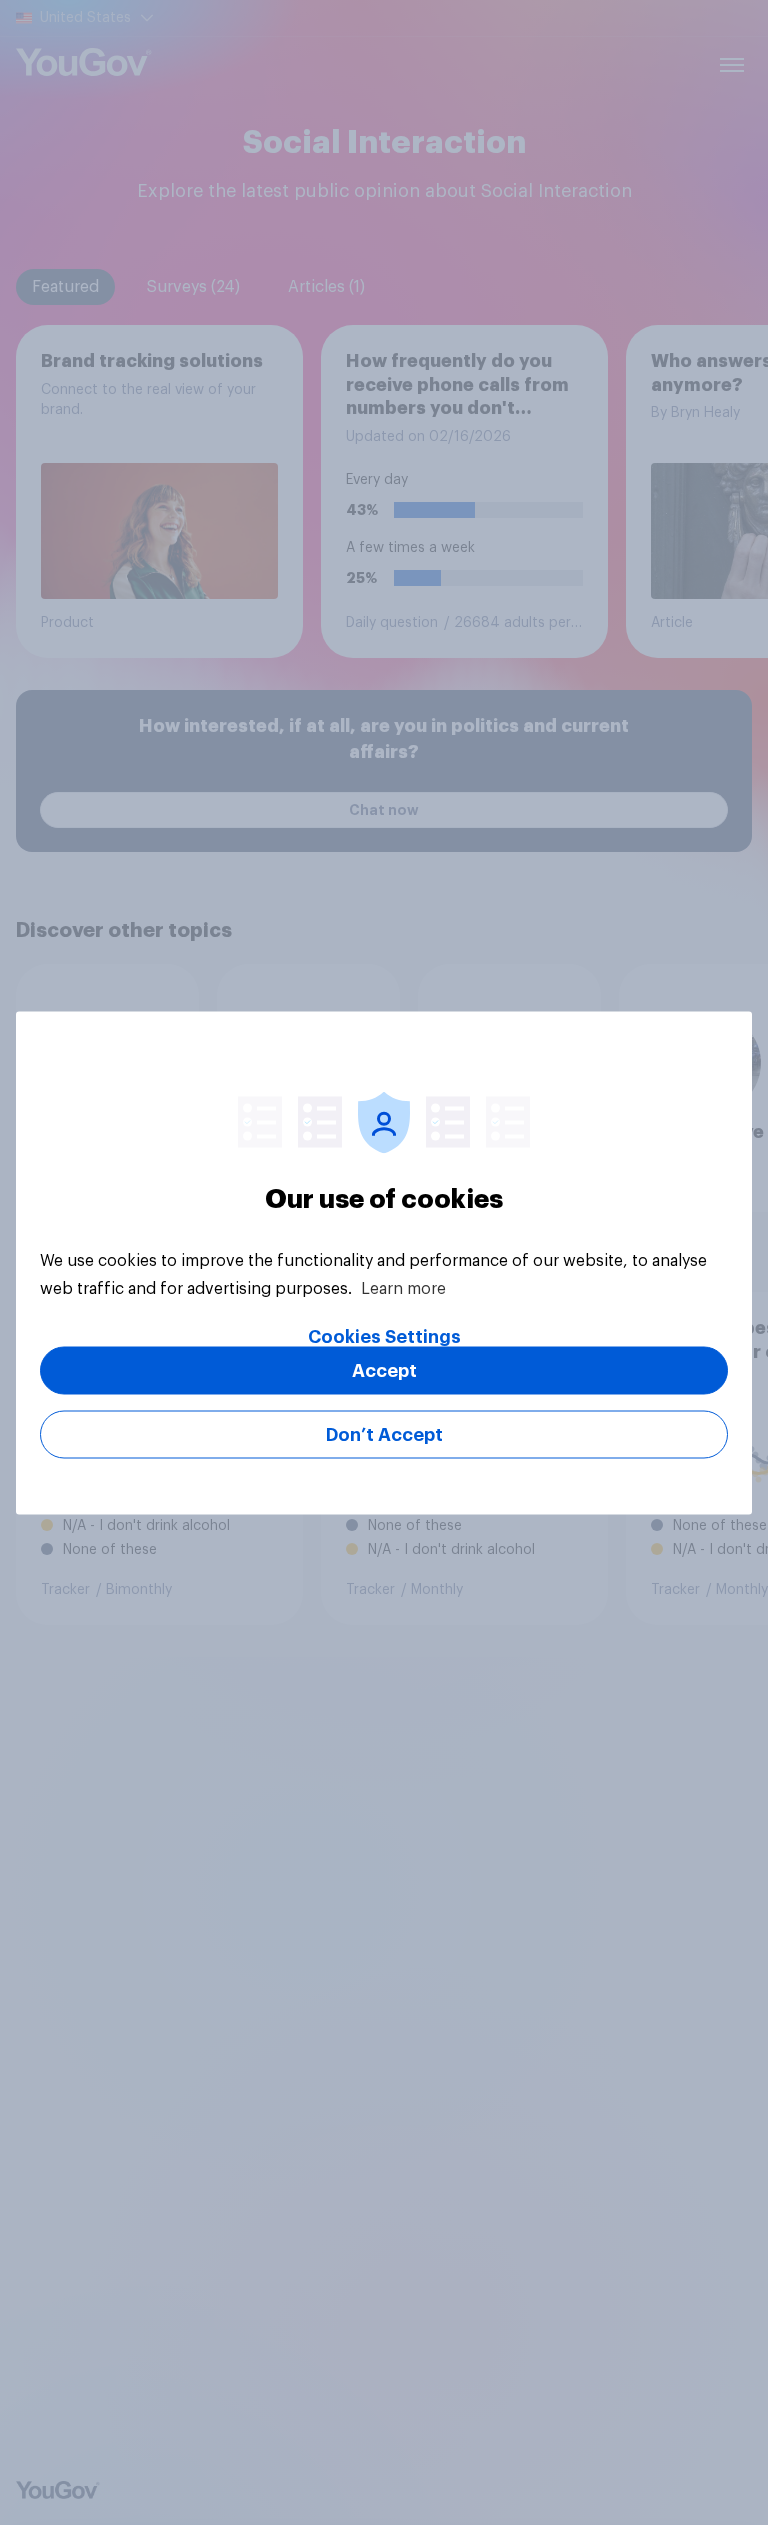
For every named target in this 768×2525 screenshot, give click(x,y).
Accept (384, 1370)
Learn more (403, 1288)
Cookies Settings (384, 1336)
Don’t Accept (384, 1434)
